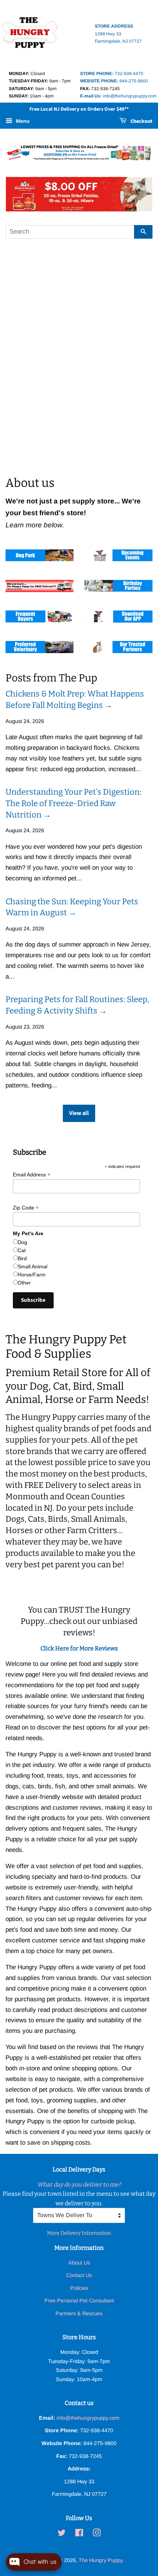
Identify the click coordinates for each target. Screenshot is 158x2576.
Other (24, 1283)
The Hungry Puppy (100, 2560)
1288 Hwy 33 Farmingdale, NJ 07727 (118, 34)
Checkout (141, 122)
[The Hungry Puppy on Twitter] (62, 2534)
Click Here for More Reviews (79, 1648)
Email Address (32, 1175)
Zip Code (26, 1208)
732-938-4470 (112, 74)
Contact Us (79, 2275)
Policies (79, 2288)
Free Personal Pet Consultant (79, 2301)
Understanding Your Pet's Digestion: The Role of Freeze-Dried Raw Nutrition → (73, 803)
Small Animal (33, 1266)
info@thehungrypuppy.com (118, 96)
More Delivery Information (79, 2233)
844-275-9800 (114, 81)
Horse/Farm (32, 1275)
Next (137, 194)
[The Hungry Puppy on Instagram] (97, 2534)
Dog (22, 1242)
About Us (79, 2263)
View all (79, 1113)
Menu (22, 121)
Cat (22, 1250)
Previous (21, 194)
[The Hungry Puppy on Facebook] (79, 2534)
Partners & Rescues (79, 2313)
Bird (22, 1258)
